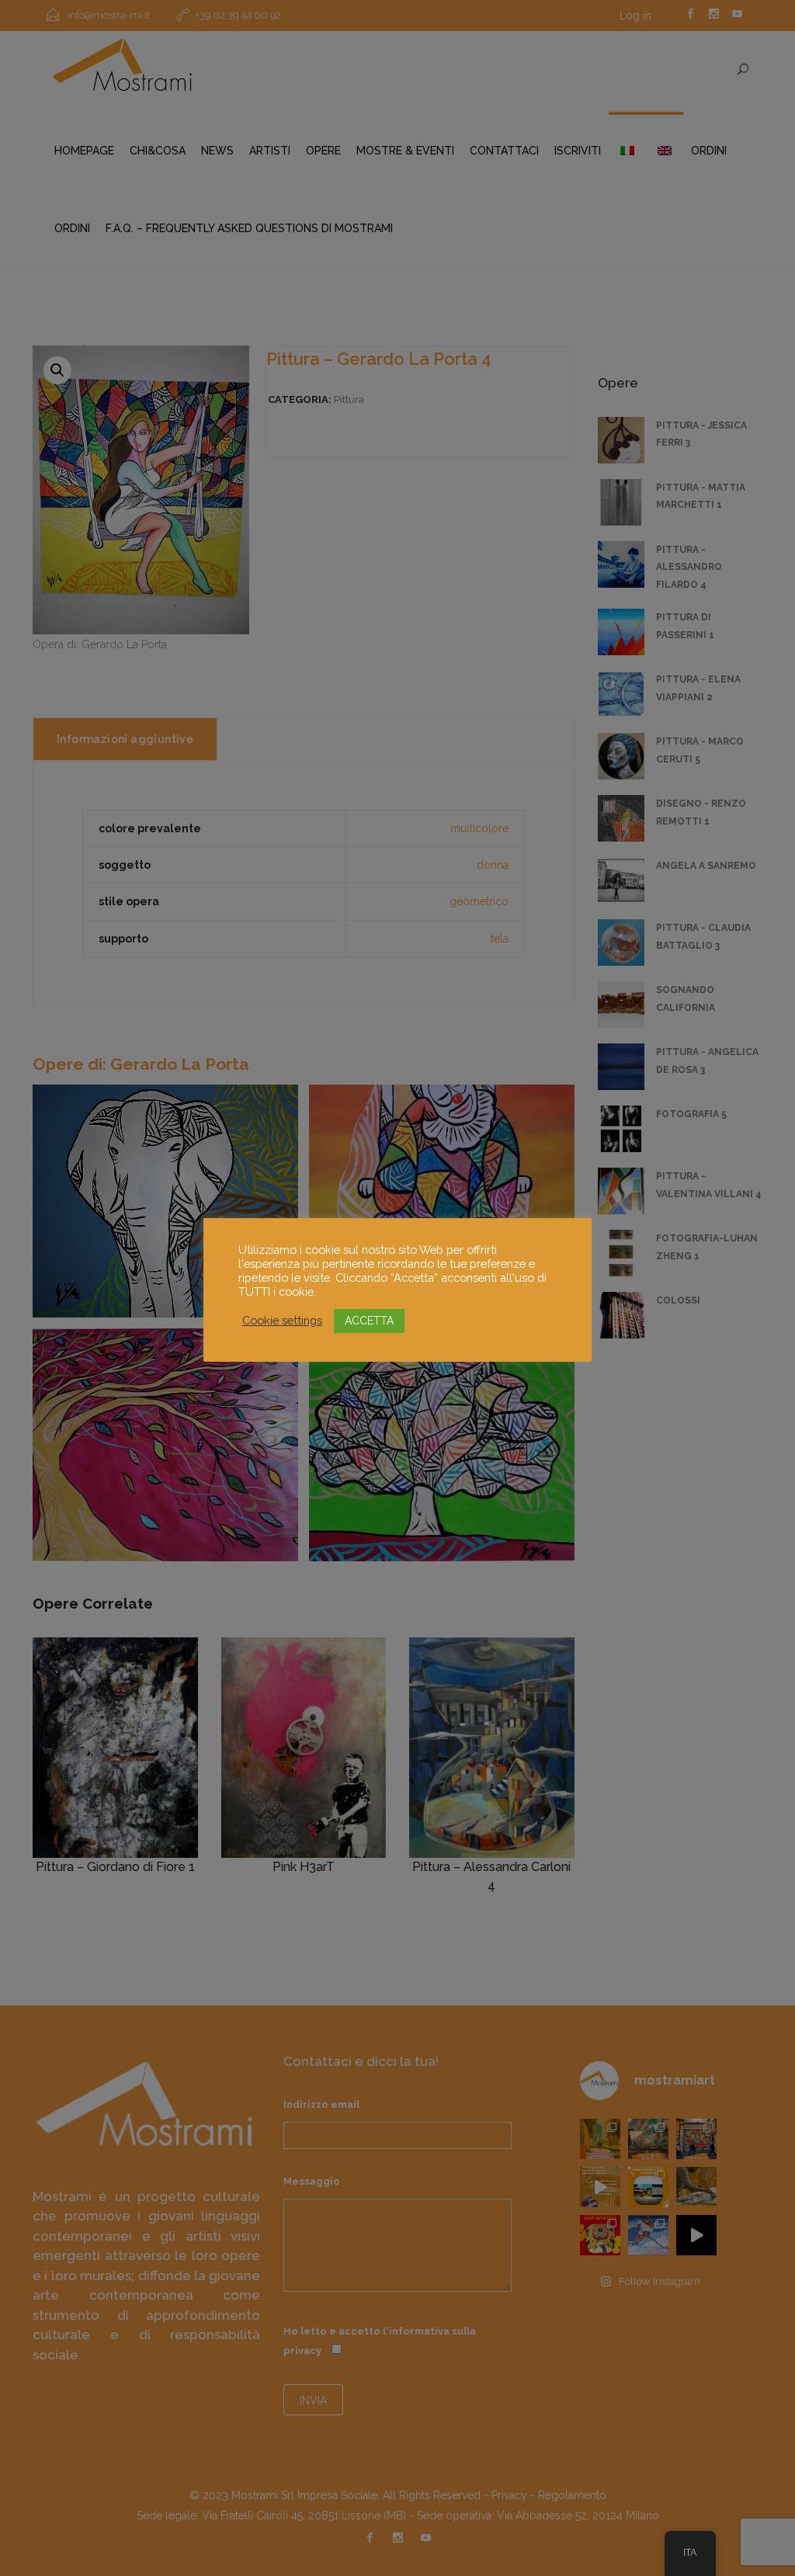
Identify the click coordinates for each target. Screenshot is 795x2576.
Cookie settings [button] (282, 1320)
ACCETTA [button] (369, 1321)
